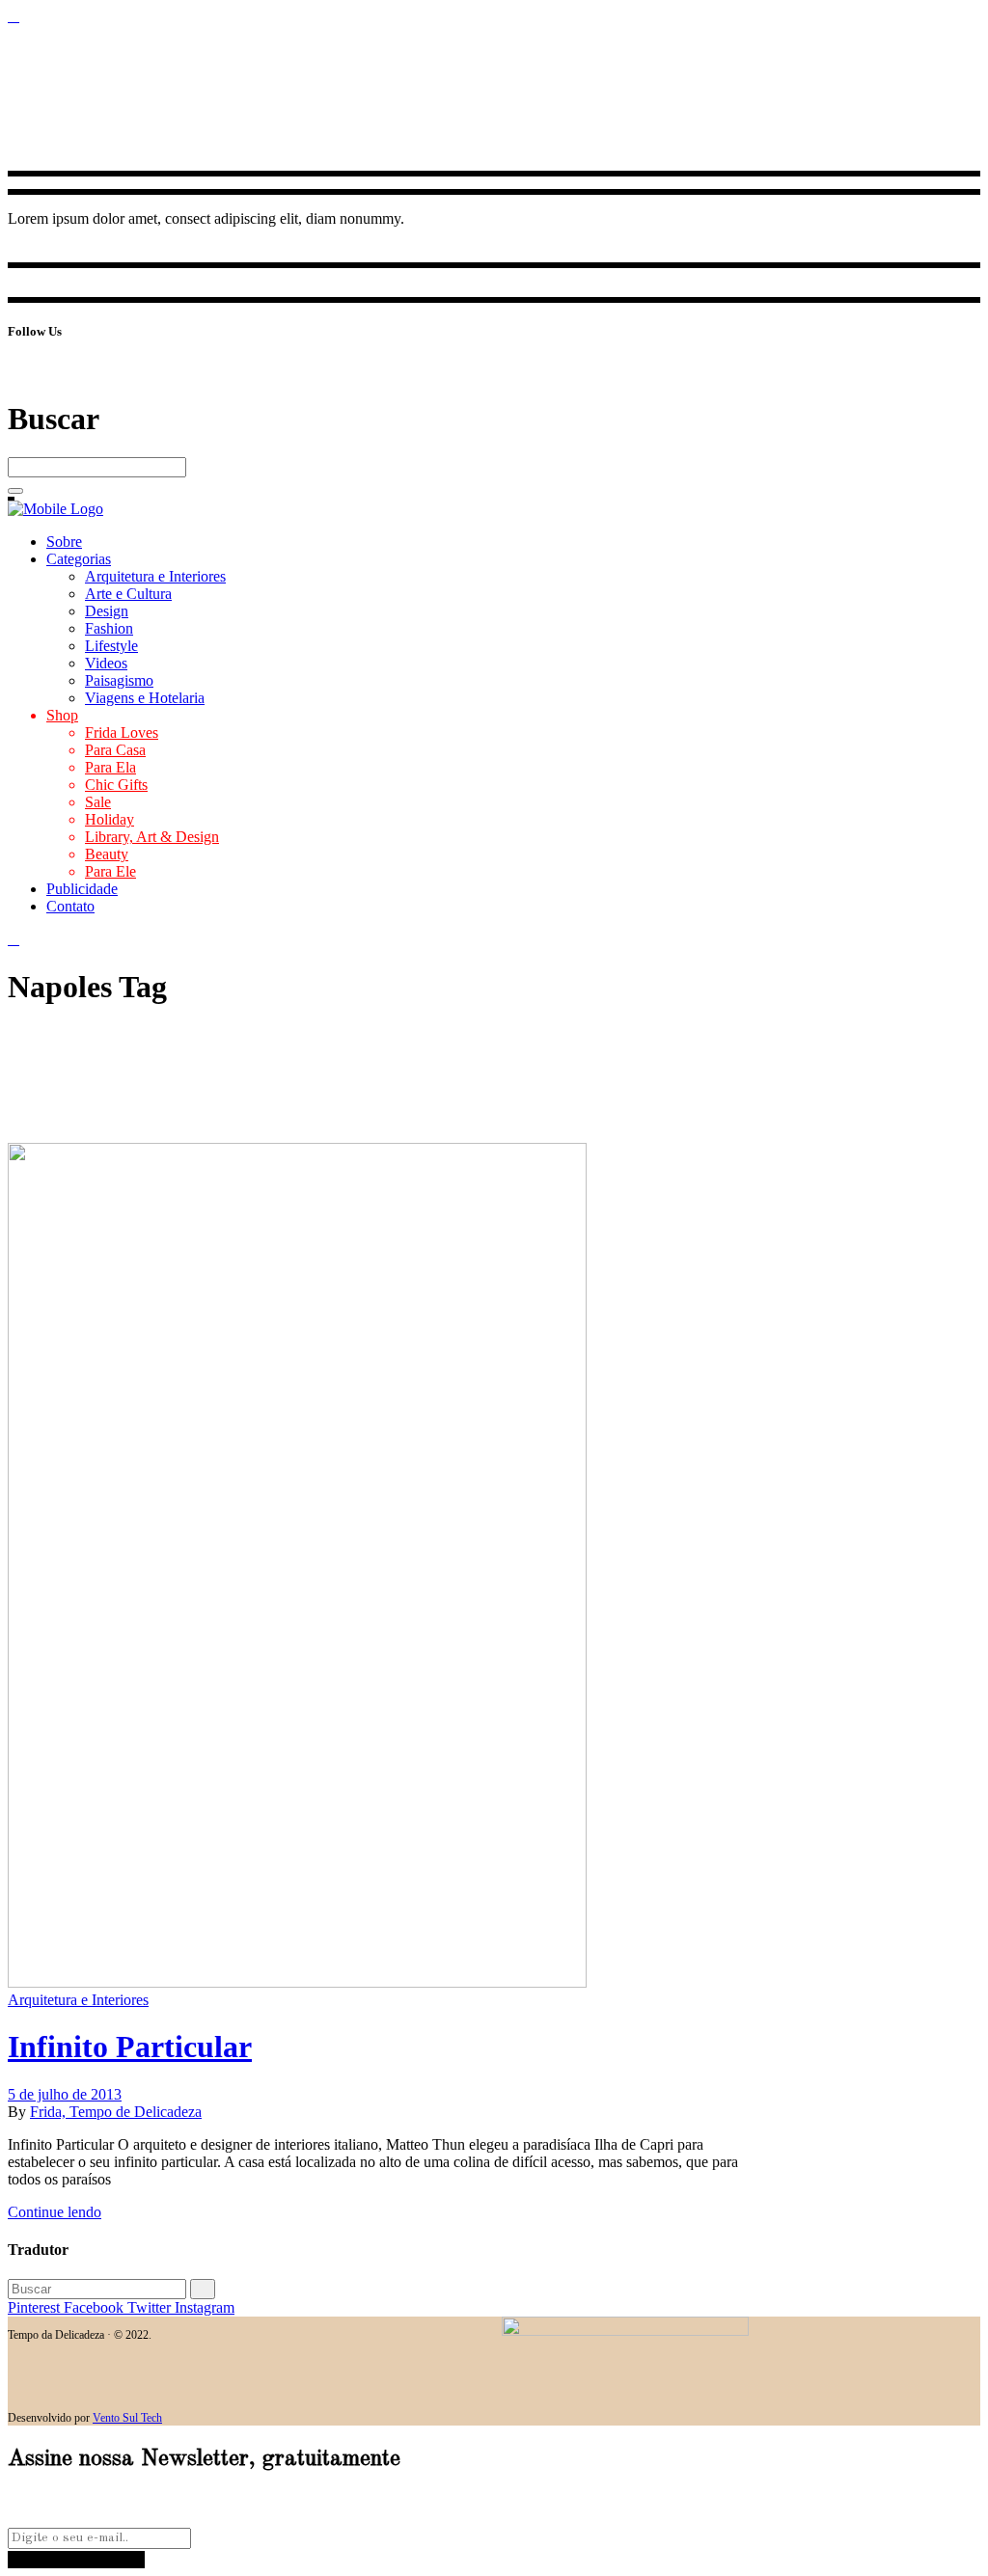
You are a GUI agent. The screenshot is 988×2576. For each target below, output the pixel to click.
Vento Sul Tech (127, 2418)
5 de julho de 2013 (65, 2094)
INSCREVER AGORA (76, 2559)
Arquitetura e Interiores (78, 2000)
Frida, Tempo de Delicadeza (116, 2112)
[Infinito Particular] (297, 1982)
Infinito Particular (130, 2047)
